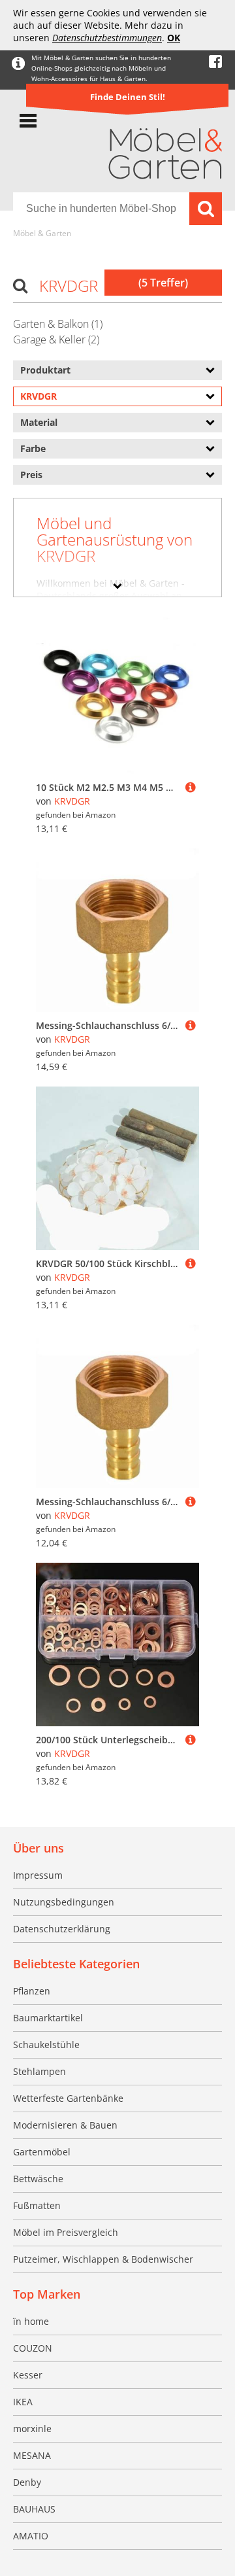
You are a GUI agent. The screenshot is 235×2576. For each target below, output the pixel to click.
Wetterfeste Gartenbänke (68, 2098)
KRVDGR (72, 801)
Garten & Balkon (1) (58, 324)
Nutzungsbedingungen (64, 1902)
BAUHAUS (34, 2509)
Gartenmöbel (42, 2152)
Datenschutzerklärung (62, 1929)
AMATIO (31, 2536)
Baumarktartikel (48, 2018)
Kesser (28, 2375)
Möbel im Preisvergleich (66, 2232)
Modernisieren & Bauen (65, 2125)
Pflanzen (32, 1991)
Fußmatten (37, 2205)
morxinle (32, 2428)
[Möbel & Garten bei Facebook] (215, 62)
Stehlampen (39, 2071)
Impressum (38, 1875)
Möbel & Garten (42, 233)
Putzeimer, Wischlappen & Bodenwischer (103, 2259)
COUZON (33, 2348)
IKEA (23, 2402)
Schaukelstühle (46, 2045)
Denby (27, 2482)
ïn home (31, 2321)
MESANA (32, 2455)
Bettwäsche (38, 2179)
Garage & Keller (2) (56, 339)
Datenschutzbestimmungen (107, 38)
